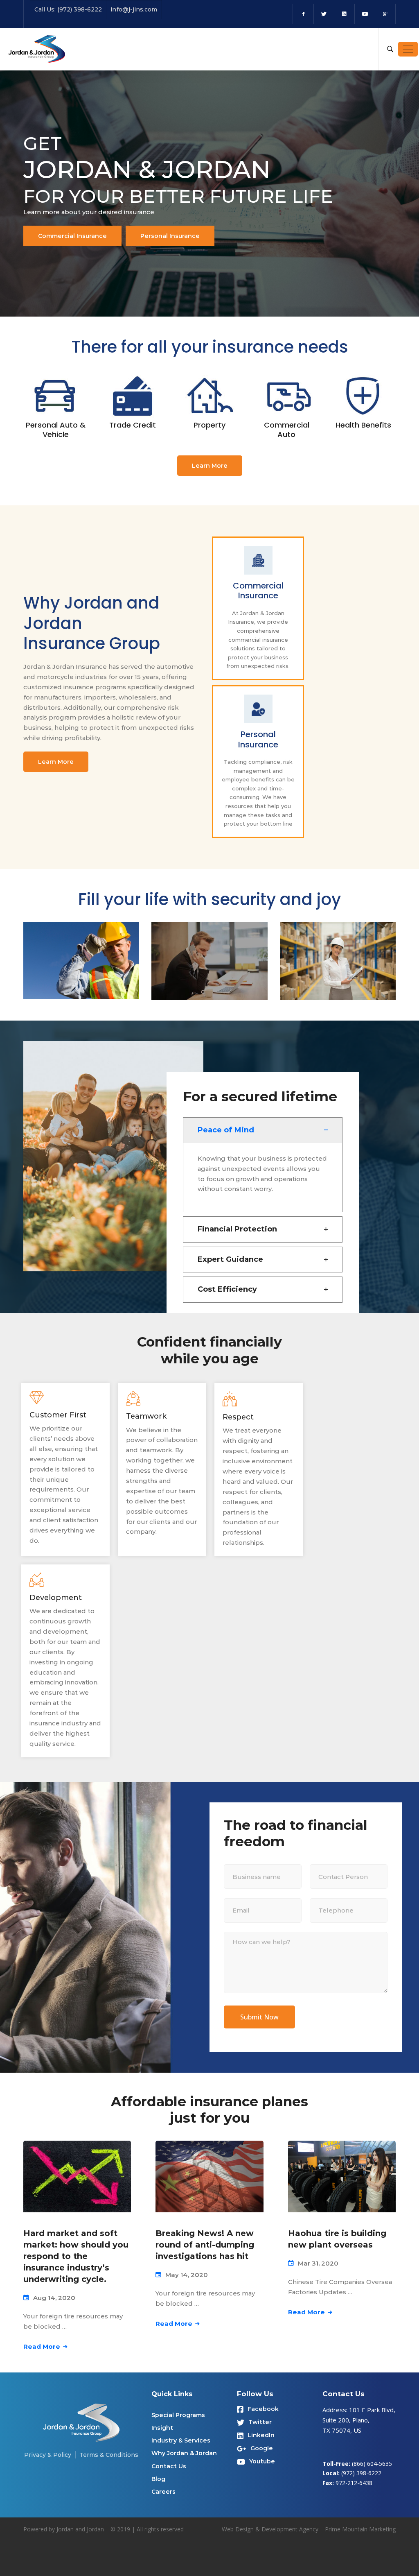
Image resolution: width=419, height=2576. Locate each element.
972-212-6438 (354, 2483)
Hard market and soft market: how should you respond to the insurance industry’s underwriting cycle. (76, 2256)
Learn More (210, 466)
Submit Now (259, 2017)
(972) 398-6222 (361, 2473)
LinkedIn (261, 2435)
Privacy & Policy (48, 2455)
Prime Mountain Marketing (360, 2529)
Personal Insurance (170, 236)
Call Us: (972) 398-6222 (68, 9)
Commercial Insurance (72, 236)
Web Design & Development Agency (270, 2529)
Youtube (262, 2461)
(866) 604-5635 (372, 2464)
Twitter (260, 2422)
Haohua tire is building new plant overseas (337, 2239)
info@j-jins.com (134, 9)
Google (262, 2448)
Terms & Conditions (109, 2455)
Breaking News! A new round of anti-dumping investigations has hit (205, 2245)
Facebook (263, 2409)
